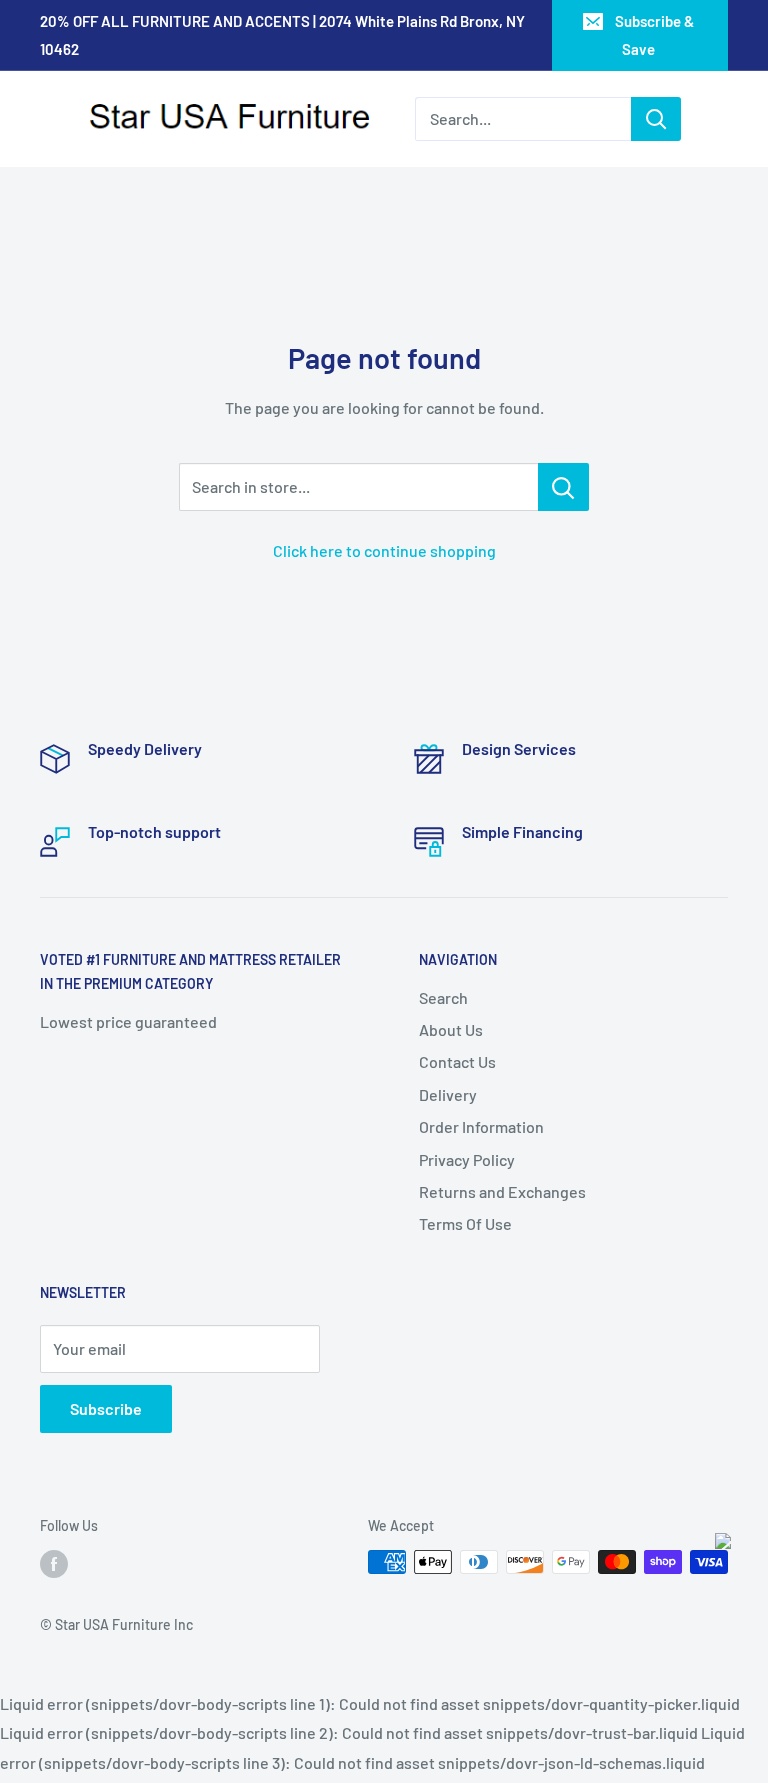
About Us (451, 1029)
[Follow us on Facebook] (54, 1564)
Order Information (481, 1126)
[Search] (656, 119)
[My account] (728, 119)
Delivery (448, 1094)
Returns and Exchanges (502, 1191)
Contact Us (457, 1061)
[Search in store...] (563, 487)
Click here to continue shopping (384, 550)
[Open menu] (50, 120)
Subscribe (106, 1408)
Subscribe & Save (654, 35)
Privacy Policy (467, 1159)
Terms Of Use (465, 1223)
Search (443, 997)
